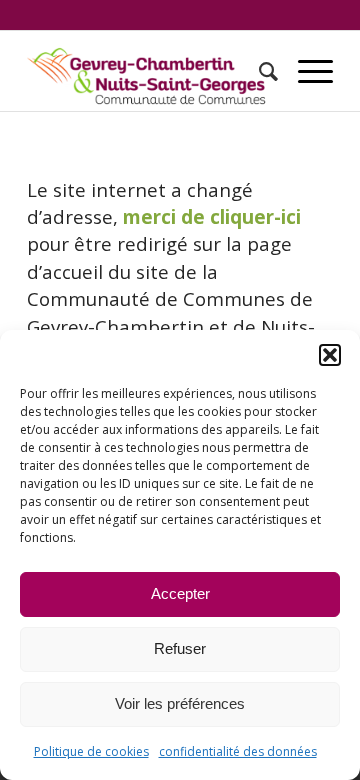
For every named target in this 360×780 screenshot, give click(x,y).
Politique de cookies (91, 751)
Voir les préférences (180, 703)
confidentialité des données (238, 751)
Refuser (180, 648)
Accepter (180, 593)
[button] (330, 355)
